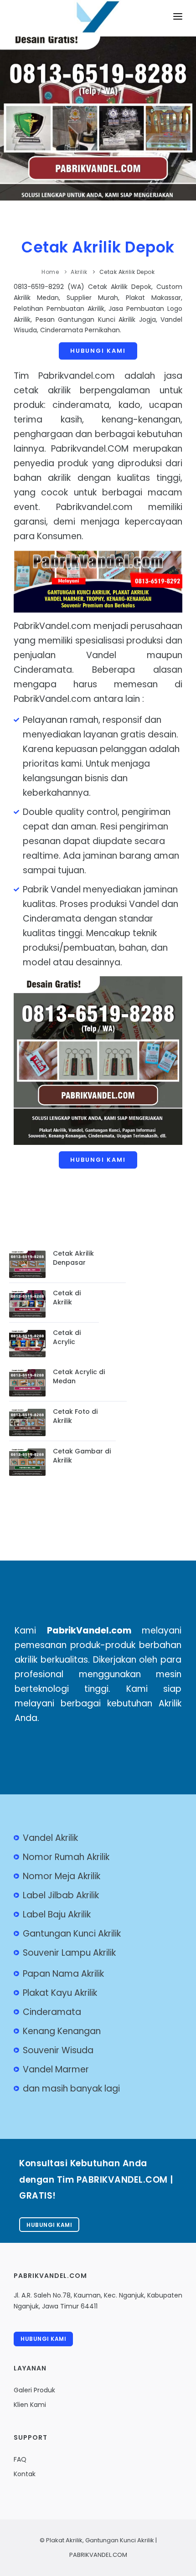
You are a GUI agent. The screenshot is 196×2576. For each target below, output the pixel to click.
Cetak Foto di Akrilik (75, 1416)
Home (50, 272)
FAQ (20, 2459)
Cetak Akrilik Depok (98, 247)
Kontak (25, 2474)
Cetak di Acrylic (67, 1337)
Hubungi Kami (98, 351)
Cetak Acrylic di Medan (79, 1376)
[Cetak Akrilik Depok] (98, 24)
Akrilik (79, 272)
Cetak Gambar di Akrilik (82, 1456)
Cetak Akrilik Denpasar (73, 1258)
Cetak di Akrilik (67, 1298)
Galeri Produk (34, 2390)
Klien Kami (30, 2405)
